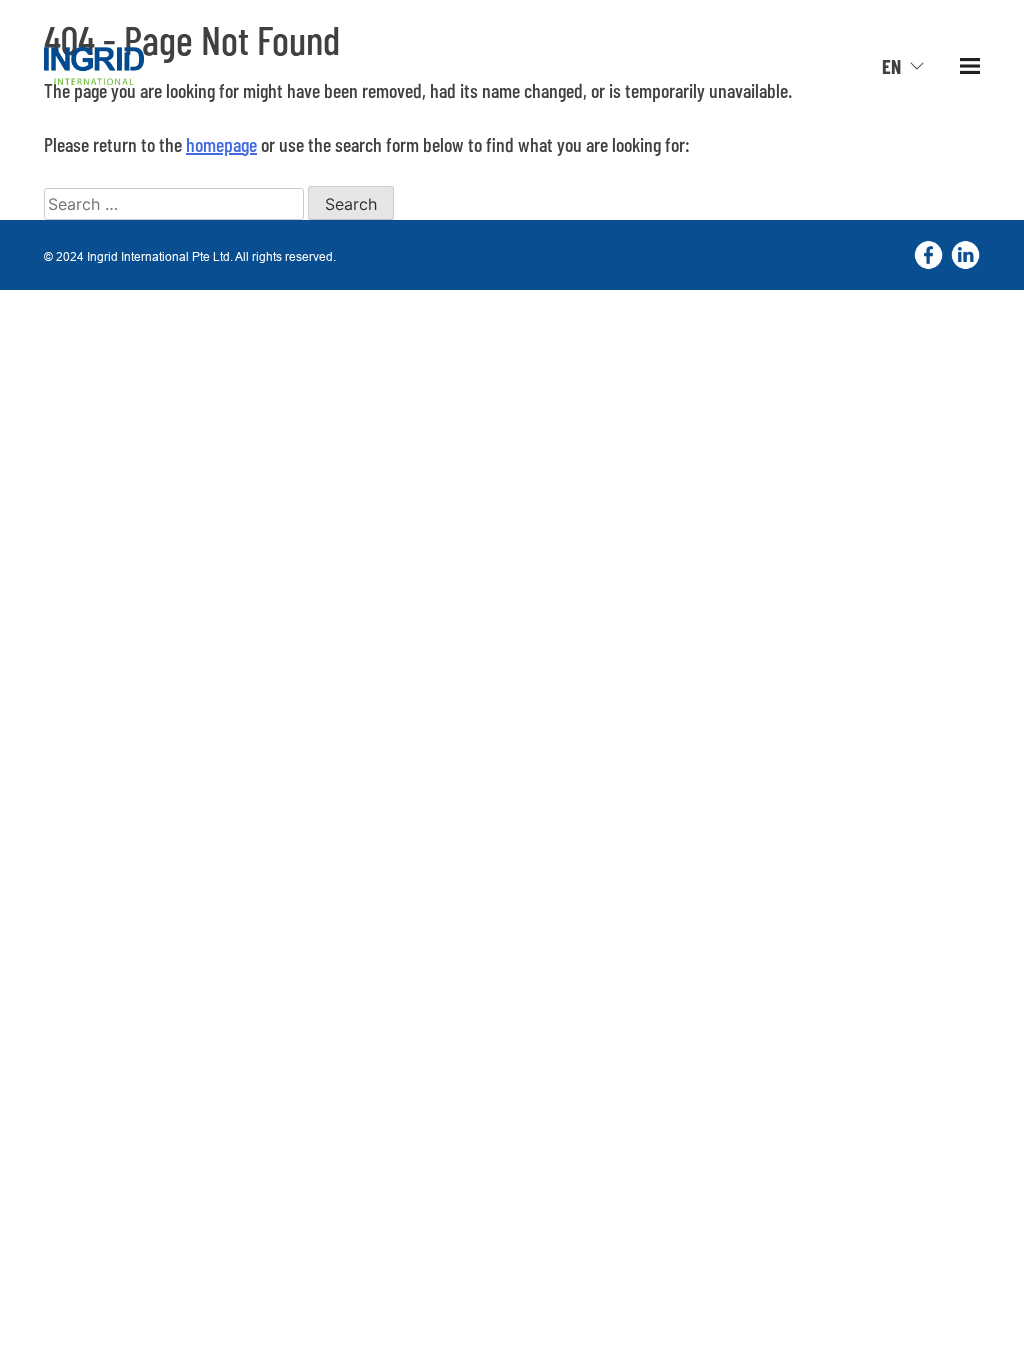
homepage (221, 144)
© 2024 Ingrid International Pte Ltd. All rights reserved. (190, 256)
